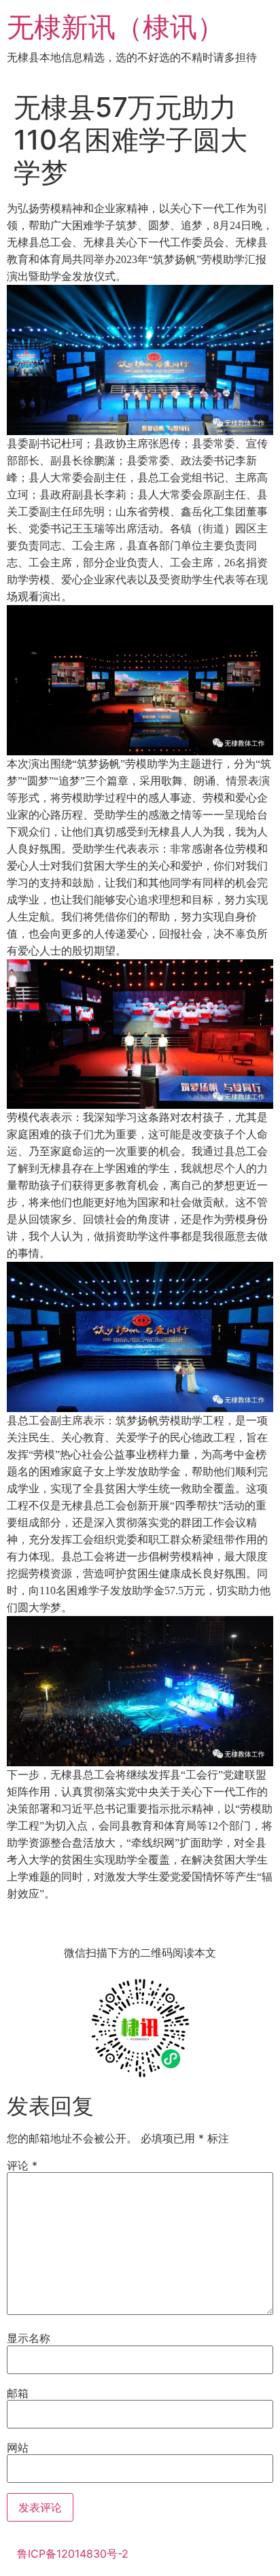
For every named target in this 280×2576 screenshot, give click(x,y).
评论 (22, 2165)
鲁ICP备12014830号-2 (73, 2554)
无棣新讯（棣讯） (116, 27)
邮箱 (18, 2393)
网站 (18, 2448)
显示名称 (29, 2338)
